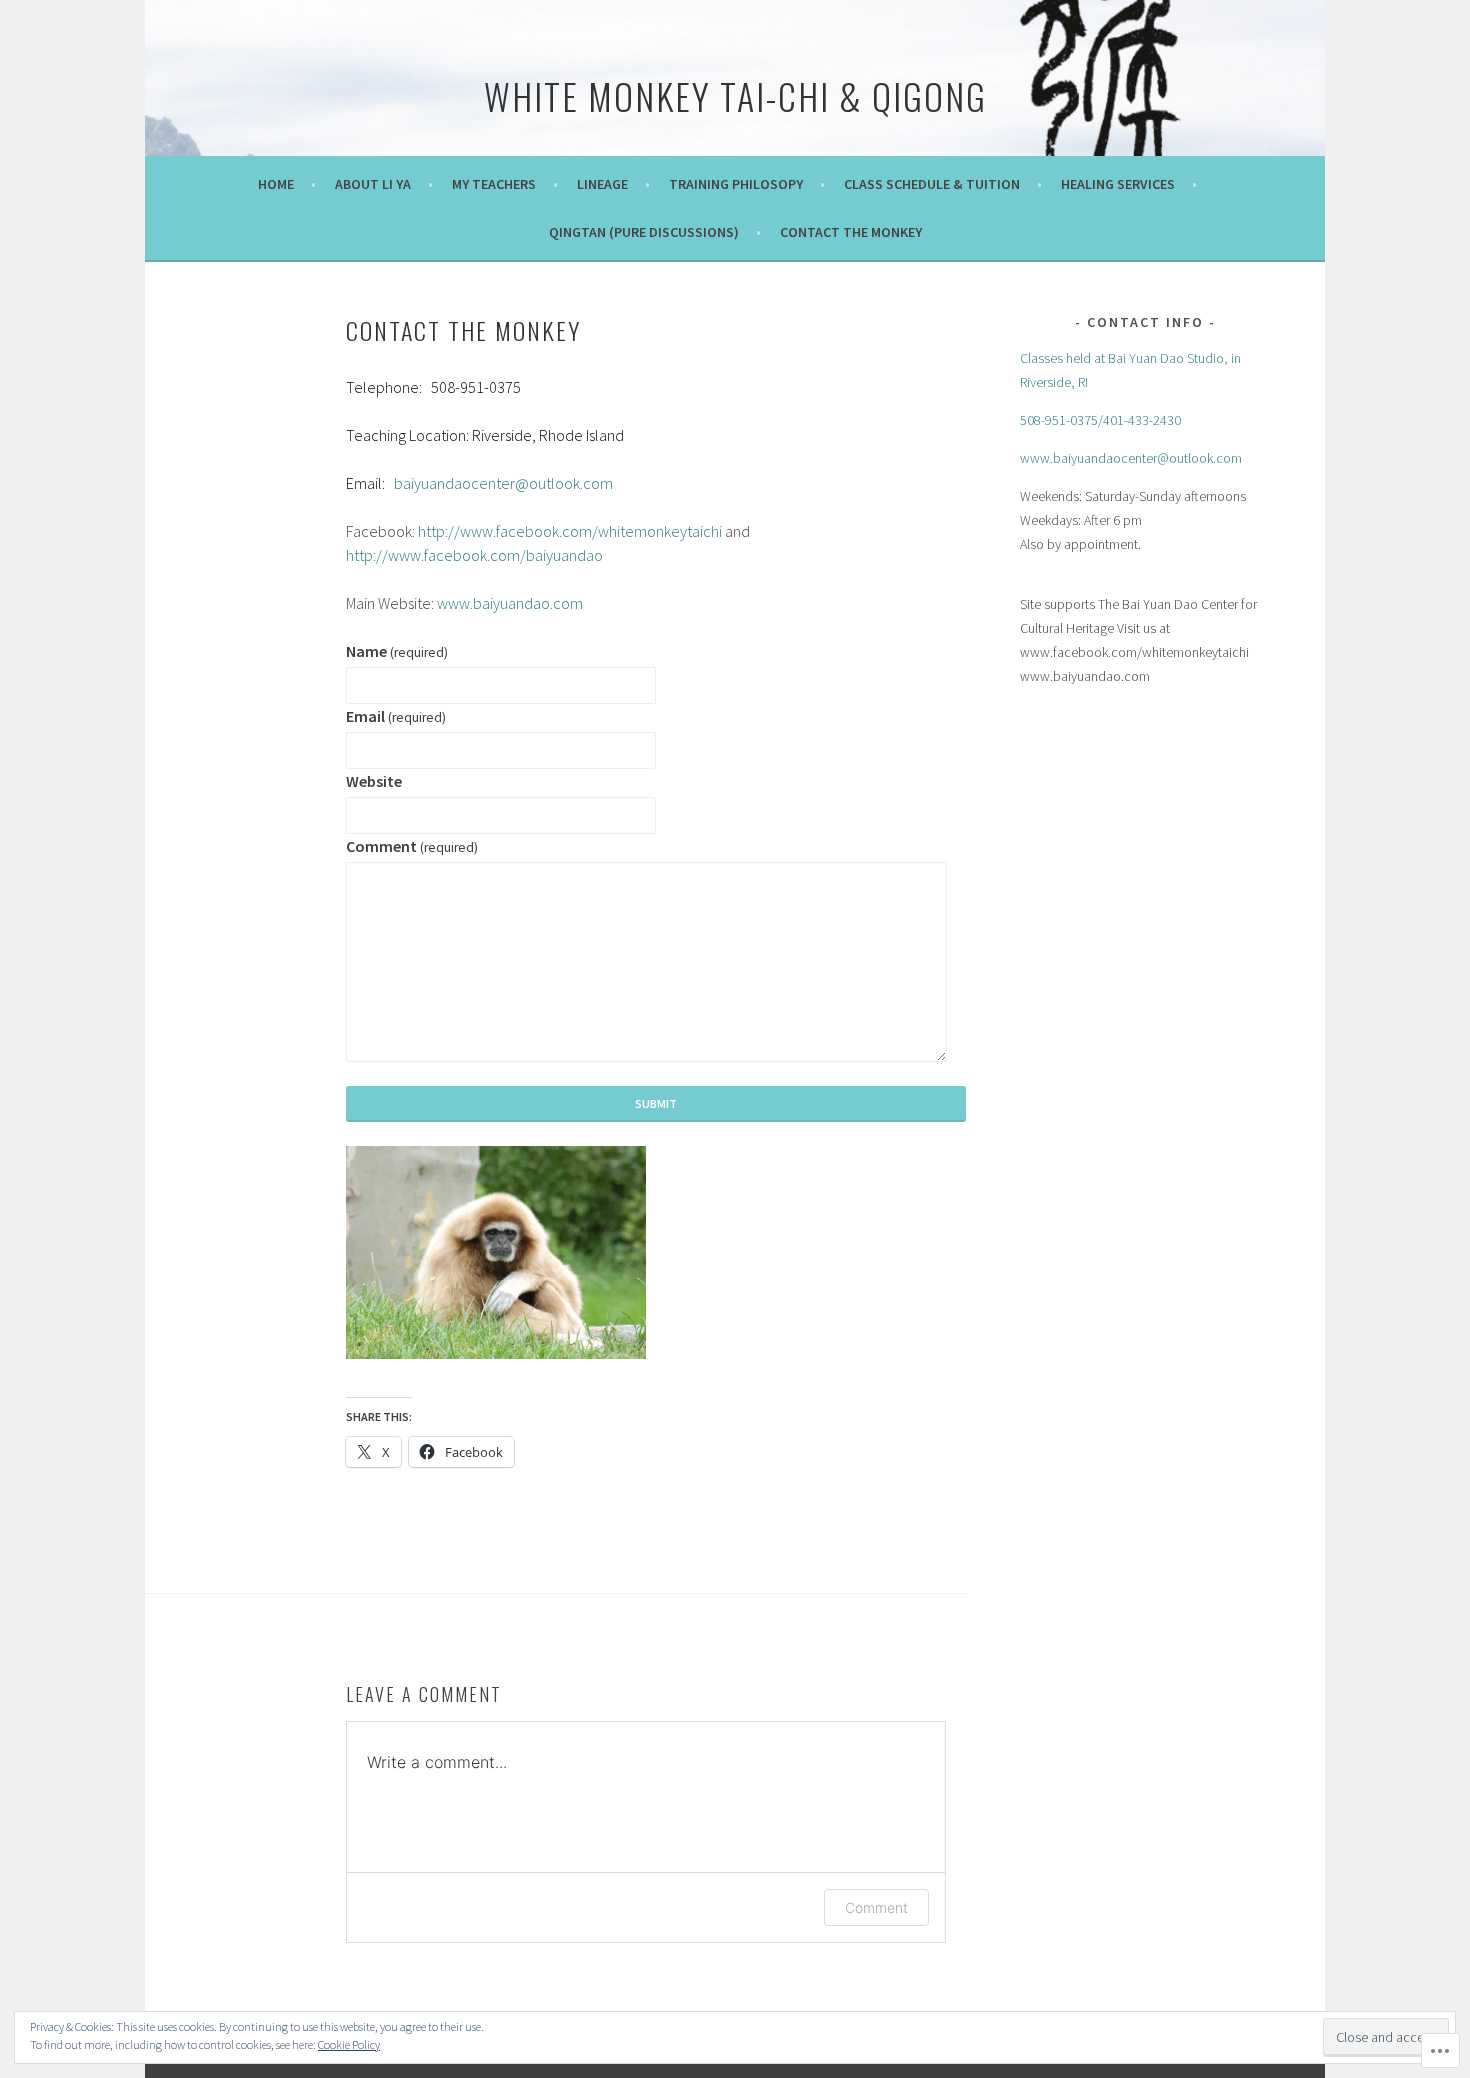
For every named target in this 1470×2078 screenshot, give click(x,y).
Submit (656, 1103)
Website (374, 781)
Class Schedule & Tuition (932, 184)
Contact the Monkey (851, 232)
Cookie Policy (349, 2044)
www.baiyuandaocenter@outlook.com (1131, 458)
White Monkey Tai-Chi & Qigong (735, 95)
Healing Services (1118, 184)
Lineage (602, 184)
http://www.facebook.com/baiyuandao (474, 555)
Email (396, 716)
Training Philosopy (736, 184)
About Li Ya (373, 184)
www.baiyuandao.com (511, 603)
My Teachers (494, 184)
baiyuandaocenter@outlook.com (503, 483)
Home (276, 184)
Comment (412, 846)
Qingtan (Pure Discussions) (644, 232)
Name (397, 651)
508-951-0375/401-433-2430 (1100, 420)
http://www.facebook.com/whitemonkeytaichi (570, 531)
